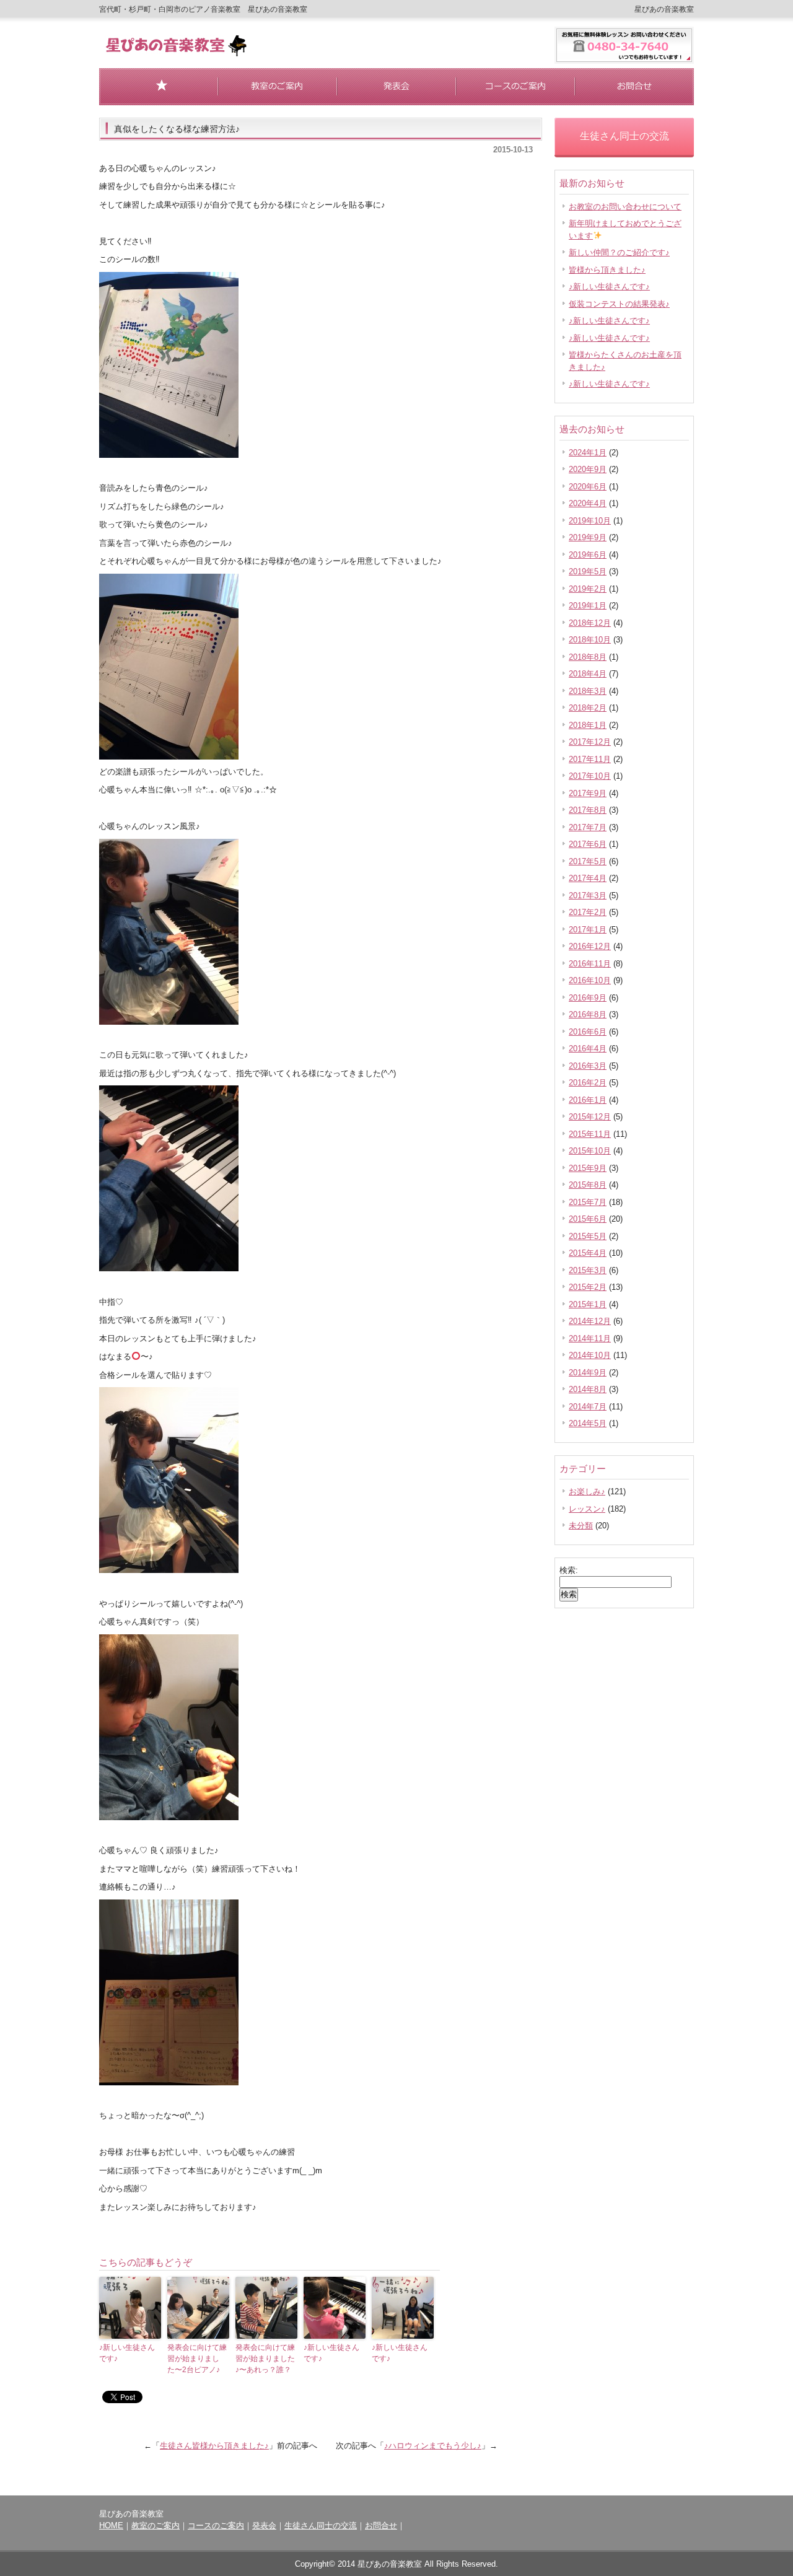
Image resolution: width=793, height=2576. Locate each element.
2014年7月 (588, 1407)
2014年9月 (588, 1373)
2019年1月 (588, 606)
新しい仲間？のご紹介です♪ (619, 252)
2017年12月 (590, 742)
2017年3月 (588, 896)
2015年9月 (588, 1168)
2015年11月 (590, 1134)
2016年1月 (588, 1100)
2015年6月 (588, 1219)
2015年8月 (588, 1185)
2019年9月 (588, 537)
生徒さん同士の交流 (321, 2526)
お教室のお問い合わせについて (625, 207)
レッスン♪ (587, 1509)
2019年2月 (588, 589)
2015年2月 (588, 1287)
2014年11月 (590, 1338)
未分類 (581, 1526)
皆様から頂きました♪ (607, 270)
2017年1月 (588, 930)
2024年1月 (588, 453)
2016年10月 (590, 980)
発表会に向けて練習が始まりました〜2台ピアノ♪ (197, 2359)
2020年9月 (588, 469)
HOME (111, 2526)
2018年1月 (588, 725)
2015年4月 (588, 1253)
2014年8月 (588, 1389)
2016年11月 (590, 964)
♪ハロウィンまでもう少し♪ (433, 2446)
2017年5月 (588, 861)
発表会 (396, 87)
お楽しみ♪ (587, 1492)
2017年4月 (588, 878)
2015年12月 (590, 1117)
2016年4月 (588, 1049)
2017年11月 (590, 759)
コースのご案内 (515, 87)
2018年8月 (588, 657)
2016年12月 (590, 946)
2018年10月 (590, 640)
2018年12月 (590, 623)
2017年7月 (588, 827)
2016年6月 (588, 1032)
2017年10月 (590, 776)
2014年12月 (590, 1321)
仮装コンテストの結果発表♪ (619, 304)
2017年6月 (588, 844)
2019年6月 (588, 555)
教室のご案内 (278, 87)
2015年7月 (588, 1202)
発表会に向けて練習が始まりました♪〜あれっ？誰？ (265, 2359)
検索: (569, 1570)
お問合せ (634, 87)
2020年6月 (588, 487)
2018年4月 (588, 674)
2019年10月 (590, 521)
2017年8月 (588, 810)
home (159, 87)
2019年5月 (588, 572)
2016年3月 (588, 1066)
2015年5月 (588, 1236)
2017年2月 (588, 912)
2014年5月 (588, 1423)
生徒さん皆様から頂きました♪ (214, 2446)
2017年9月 (588, 793)
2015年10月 (590, 1151)
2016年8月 (588, 1014)
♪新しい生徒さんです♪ (127, 2353)
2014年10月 (590, 1355)
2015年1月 (588, 1304)
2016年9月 (588, 998)
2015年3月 (588, 1270)
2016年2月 (588, 1083)
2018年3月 (588, 691)
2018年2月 (588, 708)
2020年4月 (588, 503)
